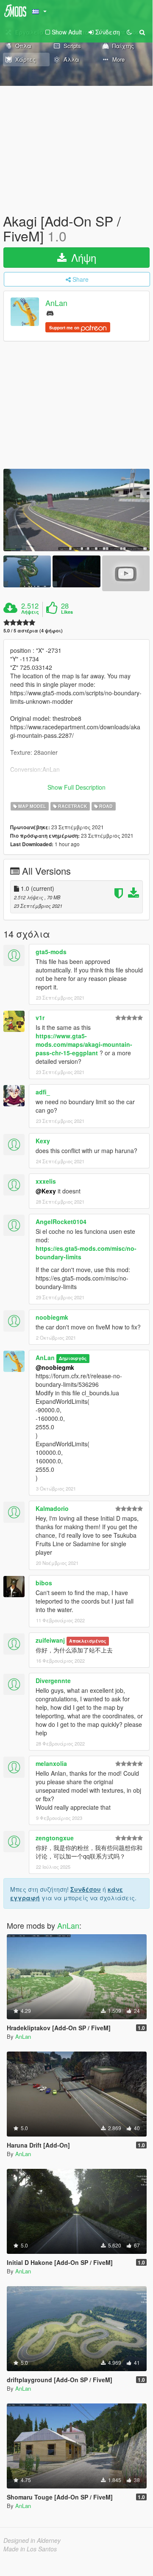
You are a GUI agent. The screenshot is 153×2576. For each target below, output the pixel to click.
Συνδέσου (86, 1889)
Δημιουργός (73, 1358)
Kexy (43, 1141)
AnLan (56, 303)
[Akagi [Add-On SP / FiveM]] (76, 510)
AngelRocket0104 (61, 1221)
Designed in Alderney (32, 2540)
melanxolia (51, 1763)
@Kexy (46, 1191)
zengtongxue (55, 1838)
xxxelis (46, 1181)
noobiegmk (52, 1317)
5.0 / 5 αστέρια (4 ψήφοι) (33, 631)
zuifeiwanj (50, 1640)
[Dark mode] (129, 32)
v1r (40, 1017)
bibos (44, 1583)
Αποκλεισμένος (88, 1641)
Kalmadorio (52, 1508)
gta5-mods (51, 952)
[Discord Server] (50, 313)
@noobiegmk (55, 1367)
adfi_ (43, 1092)
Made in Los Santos (30, 2549)
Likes (67, 612)
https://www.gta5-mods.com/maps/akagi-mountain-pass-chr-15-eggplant (84, 1044)
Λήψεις (30, 612)
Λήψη (82, 257)
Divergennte (53, 1680)
